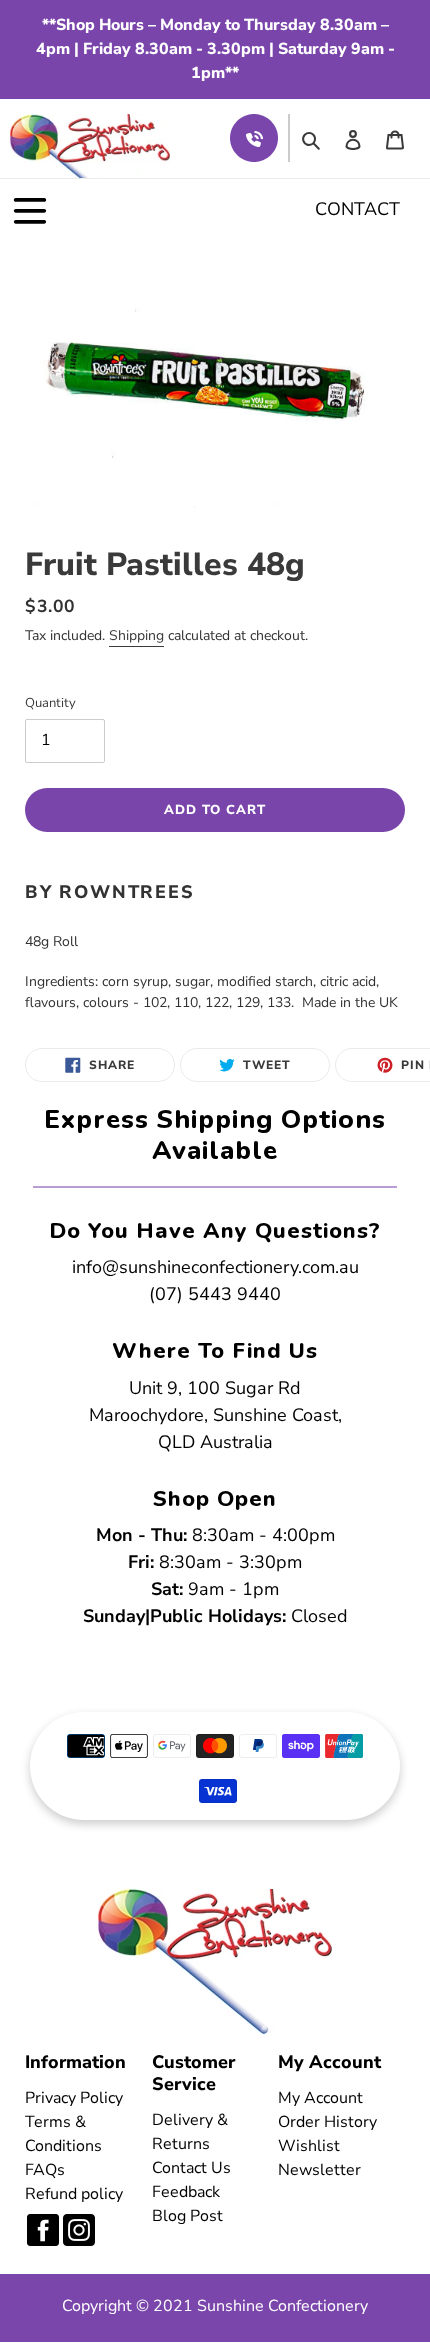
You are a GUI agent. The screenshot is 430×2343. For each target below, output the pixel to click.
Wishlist (309, 2146)
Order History (327, 2122)
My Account (320, 2098)
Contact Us (191, 2168)
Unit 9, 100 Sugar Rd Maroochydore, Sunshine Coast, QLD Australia (215, 1415)
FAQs (45, 2170)
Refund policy (74, 2194)
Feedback (186, 2192)
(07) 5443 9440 (215, 1294)
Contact (357, 209)
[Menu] (30, 210)
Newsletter (319, 2170)
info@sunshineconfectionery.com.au (215, 1267)
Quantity (50, 703)
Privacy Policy (74, 2098)
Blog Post (187, 2216)
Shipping (136, 635)
